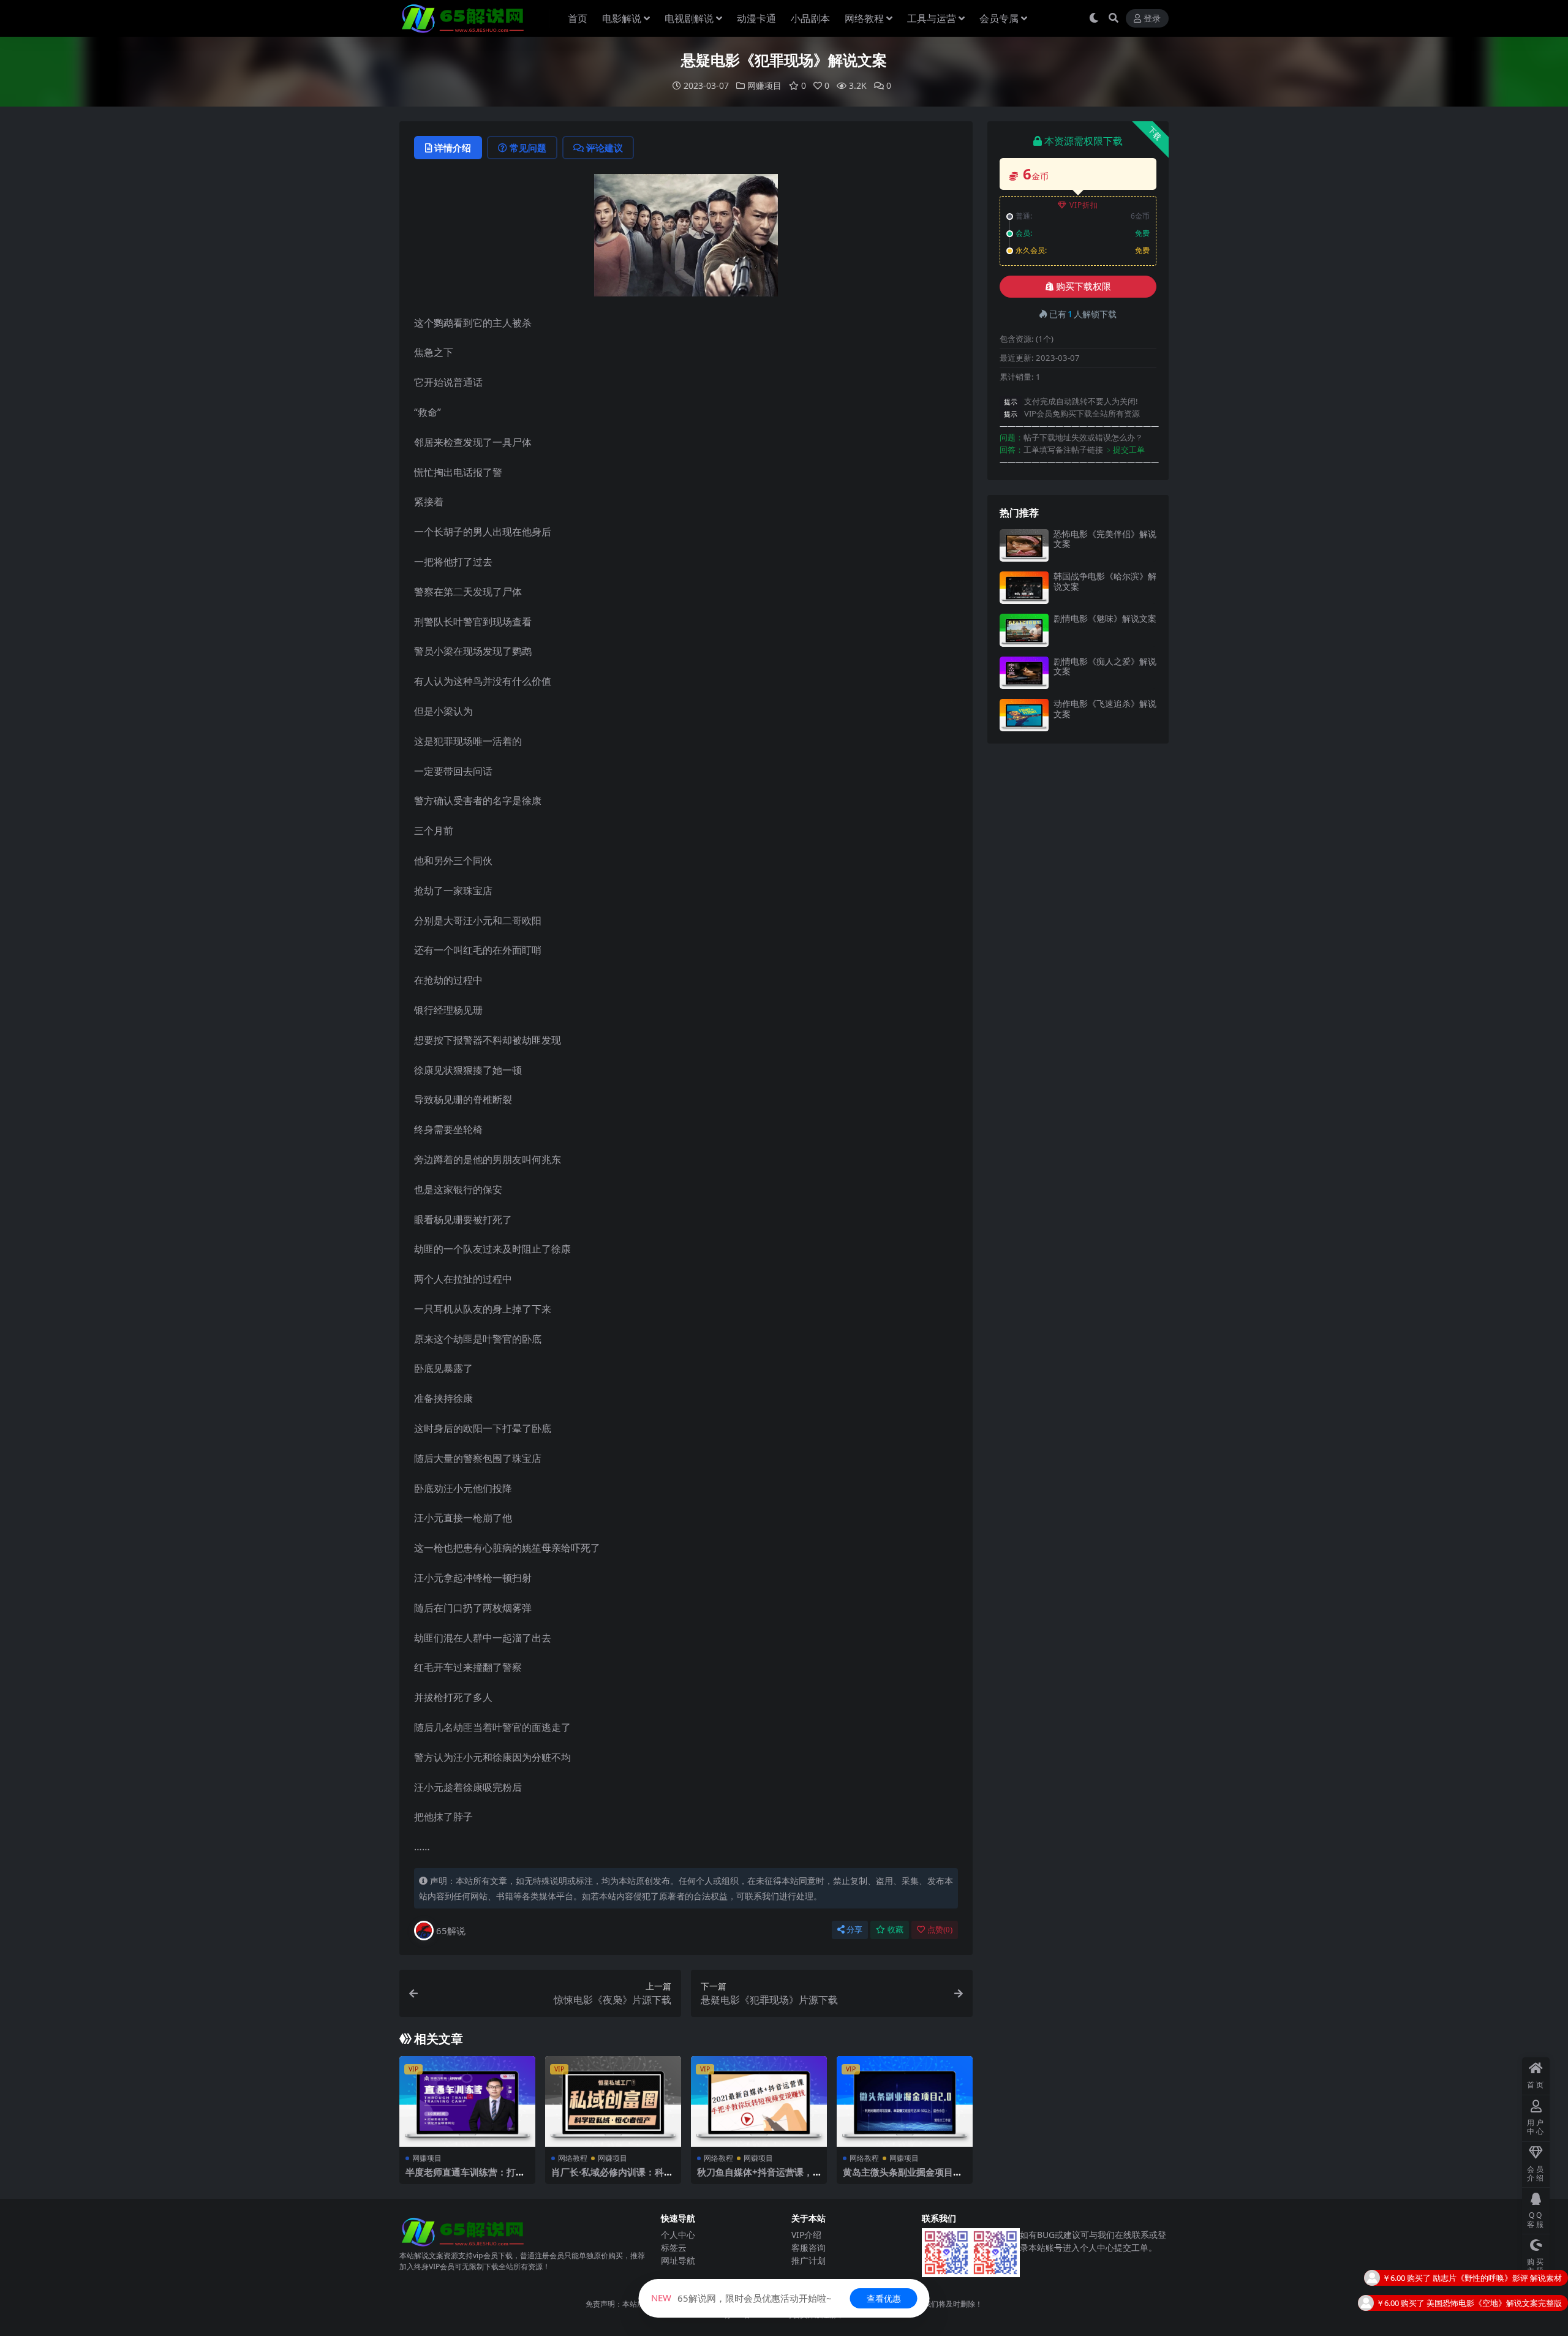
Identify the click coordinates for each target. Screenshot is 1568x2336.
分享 (854, 1930)
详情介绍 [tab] (453, 148)
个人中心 (678, 2235)
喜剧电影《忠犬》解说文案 (1514, 2302)
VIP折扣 (1084, 205)
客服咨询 (809, 2247)
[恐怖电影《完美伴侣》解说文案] (1024, 545)
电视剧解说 (689, 18)
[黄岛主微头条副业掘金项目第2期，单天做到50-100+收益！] (905, 2101)
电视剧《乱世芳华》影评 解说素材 (1501, 2277)
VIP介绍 (806, 2235)
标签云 (674, 2247)
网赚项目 (764, 85)
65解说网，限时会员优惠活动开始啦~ (741, 2298)
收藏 (895, 1930)
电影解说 (622, 18)
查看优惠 (884, 2298)
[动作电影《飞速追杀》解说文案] (1024, 715)
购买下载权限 (1084, 287)
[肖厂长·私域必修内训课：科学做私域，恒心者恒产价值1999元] (613, 2101)
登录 (1152, 19)
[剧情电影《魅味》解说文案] (1024, 630)
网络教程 (864, 18)
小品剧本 (810, 18)
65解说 (451, 1931)
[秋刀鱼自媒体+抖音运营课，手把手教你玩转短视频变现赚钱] (759, 2101)
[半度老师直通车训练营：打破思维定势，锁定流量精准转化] (467, 2101)
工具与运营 (932, 18)
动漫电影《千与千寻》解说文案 (1506, 2327)
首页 (578, 18)
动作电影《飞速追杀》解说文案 (1105, 709)
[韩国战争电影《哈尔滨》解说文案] (1024, 588)
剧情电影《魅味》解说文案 (1105, 618)
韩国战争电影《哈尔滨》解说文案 (1105, 581)
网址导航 (678, 2260)
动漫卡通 (756, 18)
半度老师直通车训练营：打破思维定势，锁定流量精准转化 (465, 2177)
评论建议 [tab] (605, 148)
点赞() (940, 1930)
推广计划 (809, 2260)
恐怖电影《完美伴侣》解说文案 (1105, 539)
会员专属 (999, 18)
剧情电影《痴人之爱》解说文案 (1105, 666)
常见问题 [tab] (528, 148)
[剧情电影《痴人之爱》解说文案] (1024, 673)
